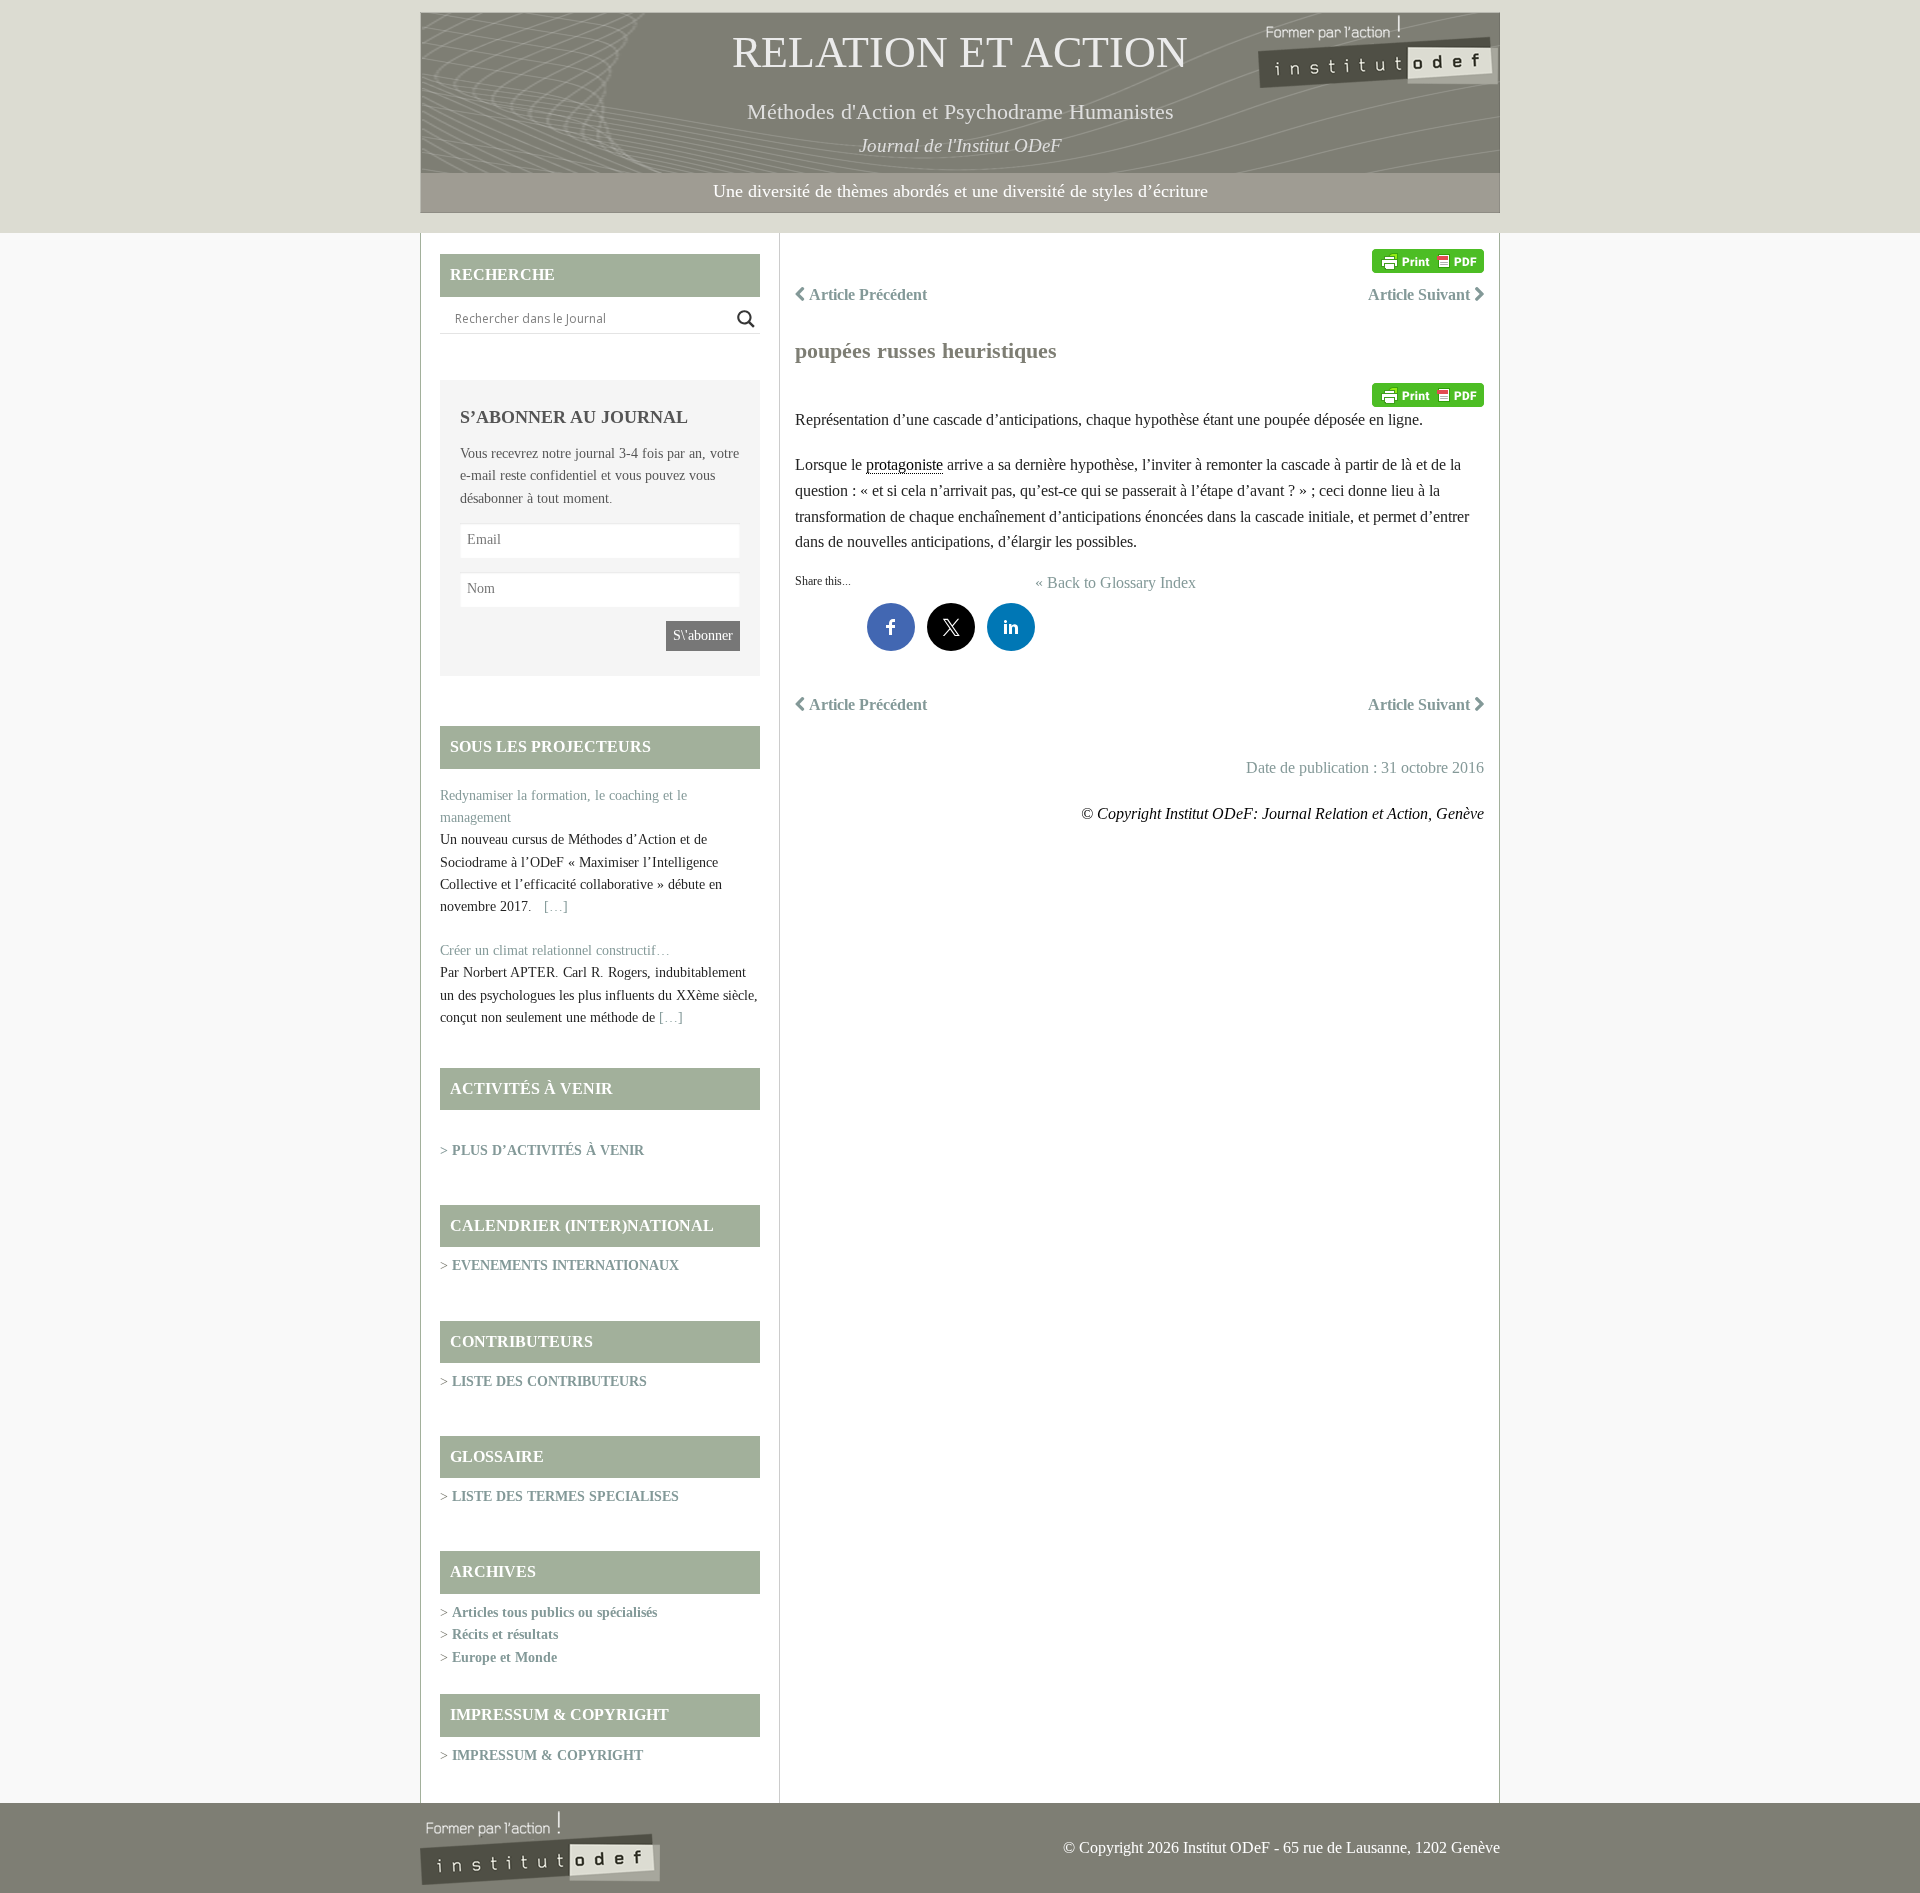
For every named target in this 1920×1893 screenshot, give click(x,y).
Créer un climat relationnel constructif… (555, 950)
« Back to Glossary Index (1115, 583)
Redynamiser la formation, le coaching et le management (563, 806)
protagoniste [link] (904, 464)
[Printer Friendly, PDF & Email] (1428, 261)
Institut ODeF (1009, 145)
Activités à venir (531, 1088)
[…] (556, 906)
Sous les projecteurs (550, 746)
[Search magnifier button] (746, 319)
